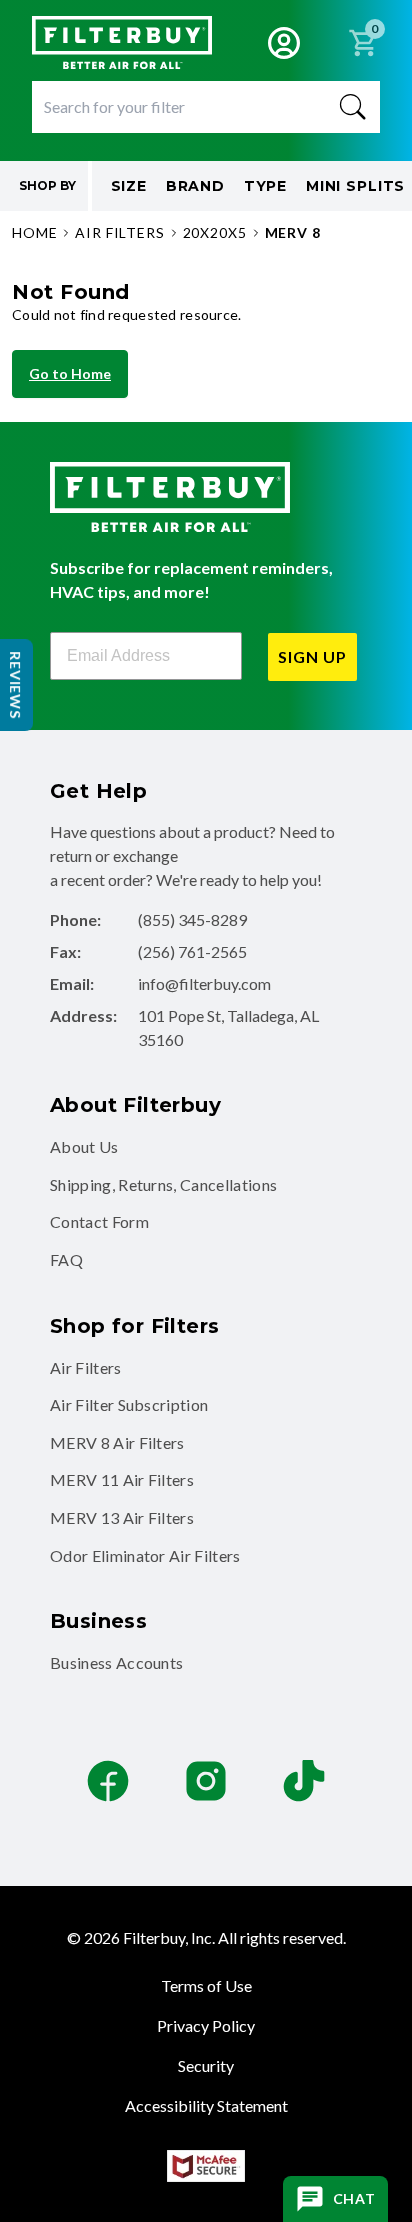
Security (206, 2065)
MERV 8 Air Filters (117, 1442)
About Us (84, 1146)
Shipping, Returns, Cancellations (163, 1184)
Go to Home (70, 373)
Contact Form (99, 1221)
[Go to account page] (284, 43)
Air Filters (86, 1367)
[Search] (353, 107)
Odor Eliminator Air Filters (145, 1555)
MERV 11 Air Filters (122, 1479)
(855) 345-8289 (192, 919)
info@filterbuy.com (204, 983)
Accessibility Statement (206, 2105)
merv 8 (293, 232)
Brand (195, 186)
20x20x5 (215, 232)
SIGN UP (312, 656)
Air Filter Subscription (129, 1404)
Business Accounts (116, 1662)
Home (34, 232)
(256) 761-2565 (192, 951)
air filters (119, 232)
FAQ (66, 1259)
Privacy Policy (206, 2025)
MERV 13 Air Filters (122, 1517)
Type (265, 186)
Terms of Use (206, 1985)
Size (129, 186)
